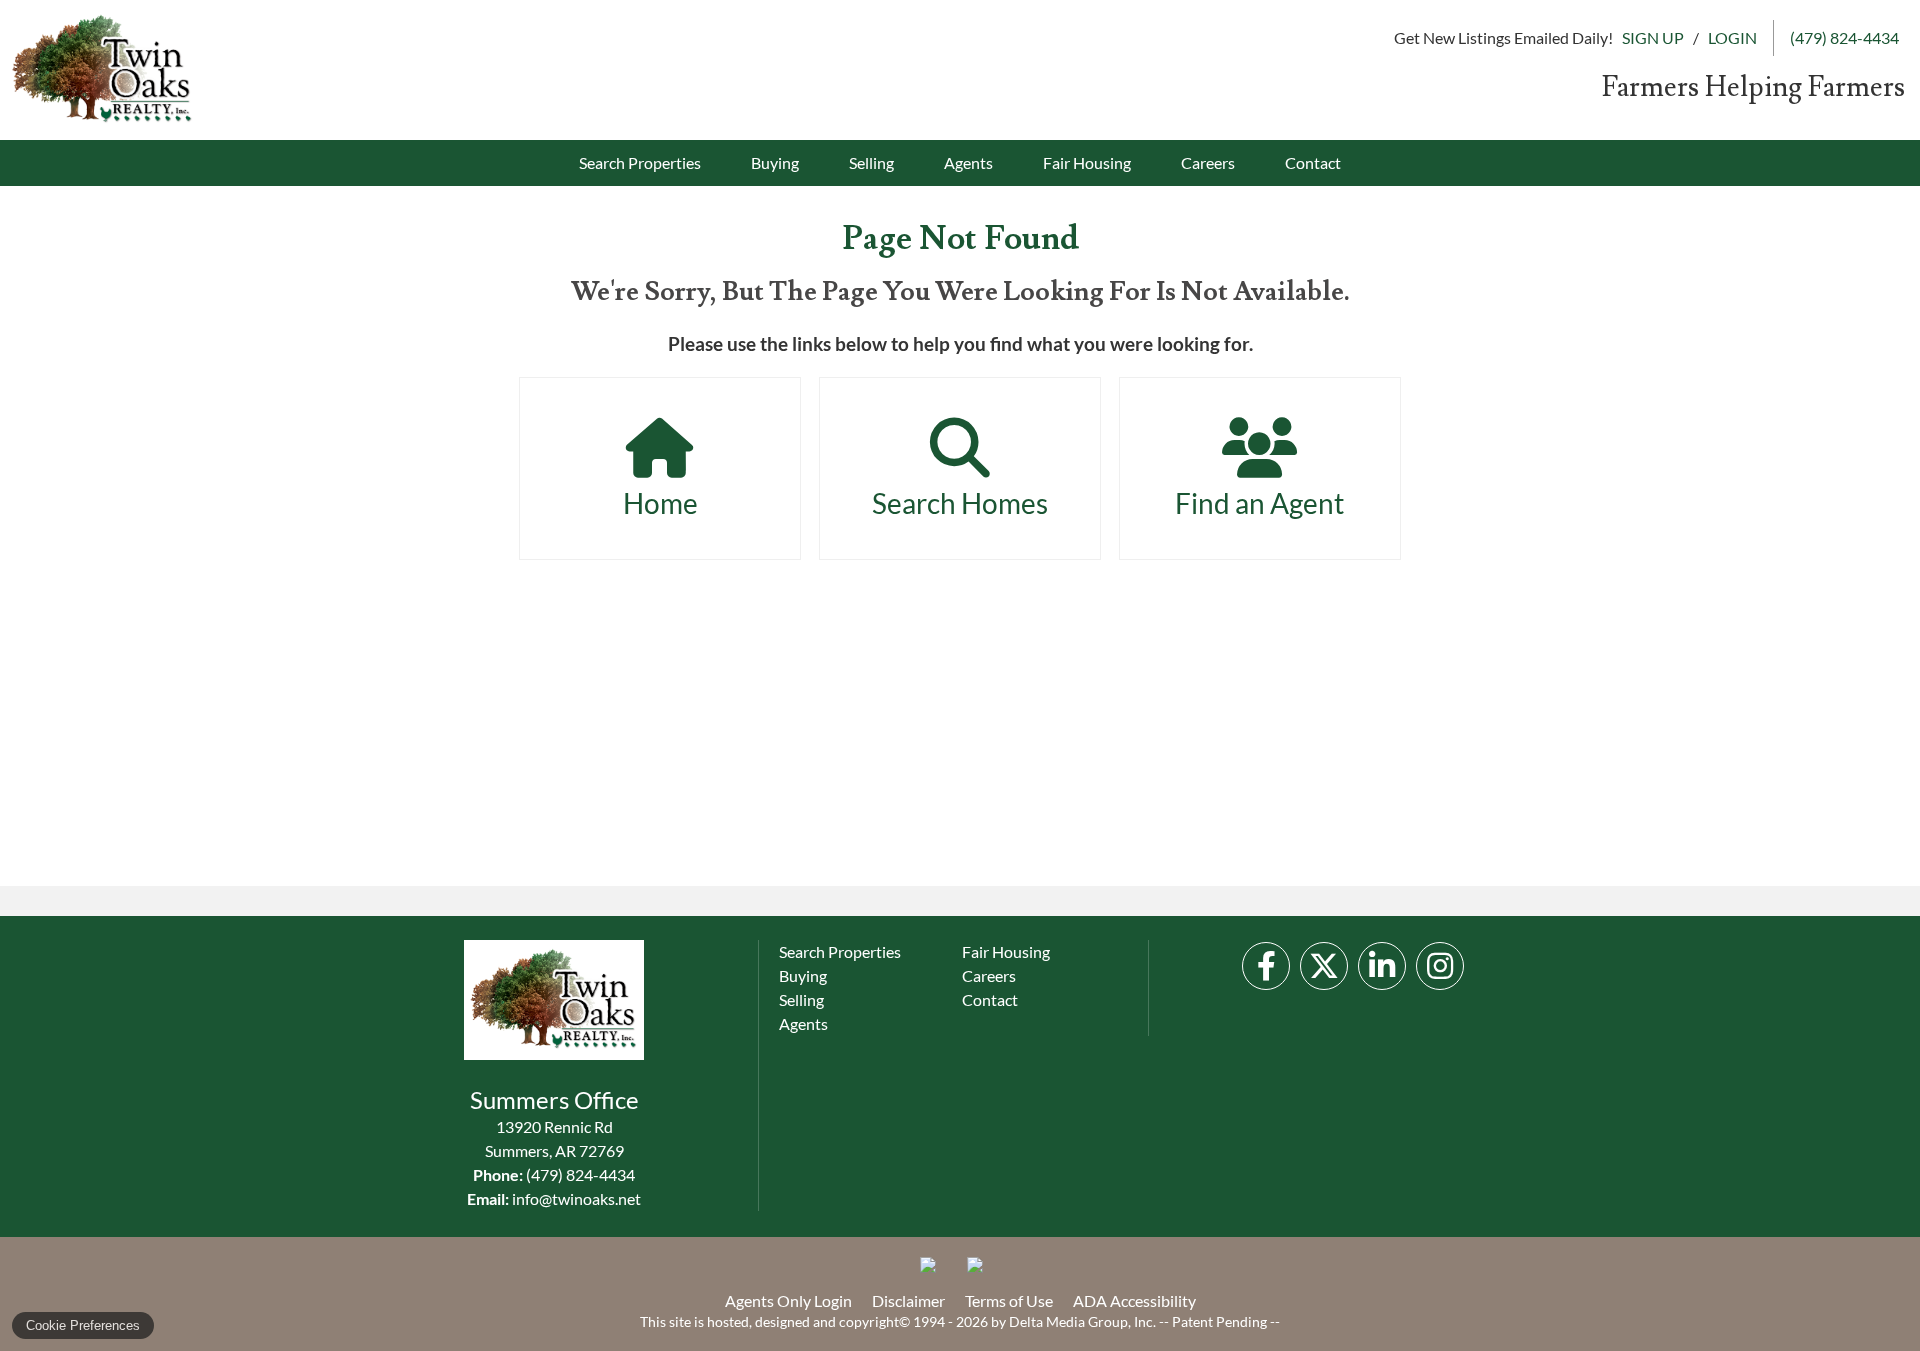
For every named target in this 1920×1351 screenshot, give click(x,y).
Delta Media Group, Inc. (1082, 1321)
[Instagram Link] (1440, 966)
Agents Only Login (788, 1300)
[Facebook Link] (1266, 966)
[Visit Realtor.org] (936, 1273)
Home (660, 503)
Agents (968, 162)
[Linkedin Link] (1382, 966)
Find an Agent (1259, 503)
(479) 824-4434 (580, 1174)
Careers (1208, 162)
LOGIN (1732, 37)
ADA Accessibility (1134, 1300)
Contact (1313, 162)
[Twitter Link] (1324, 966)
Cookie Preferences (83, 1325)
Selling (871, 162)
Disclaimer (908, 1300)
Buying (775, 162)
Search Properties (640, 162)
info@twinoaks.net (576, 1198)
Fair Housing (1087, 162)
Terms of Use (1009, 1300)
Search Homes (960, 503)
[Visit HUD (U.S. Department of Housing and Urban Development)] (983, 1273)
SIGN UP (1653, 37)
